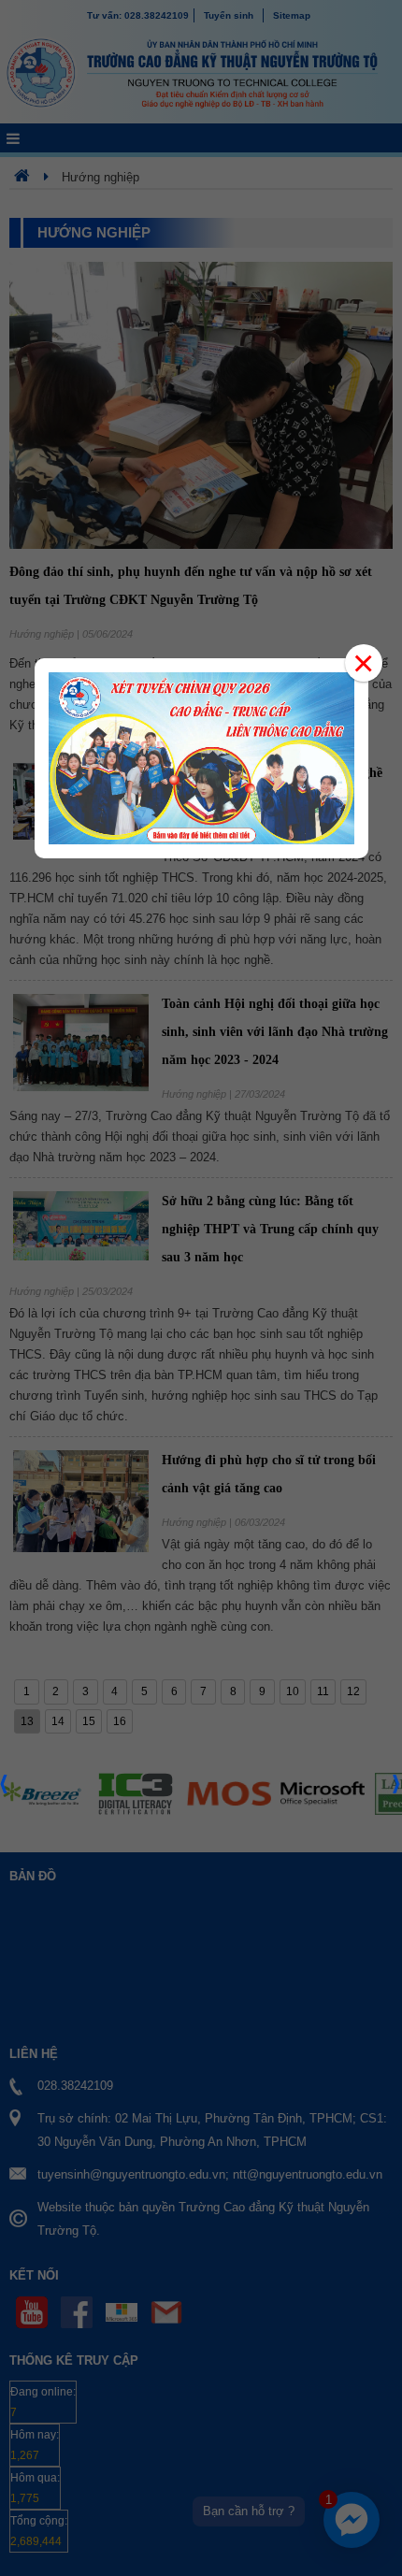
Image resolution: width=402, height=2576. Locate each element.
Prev (5, 1790)
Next (397, 1790)
